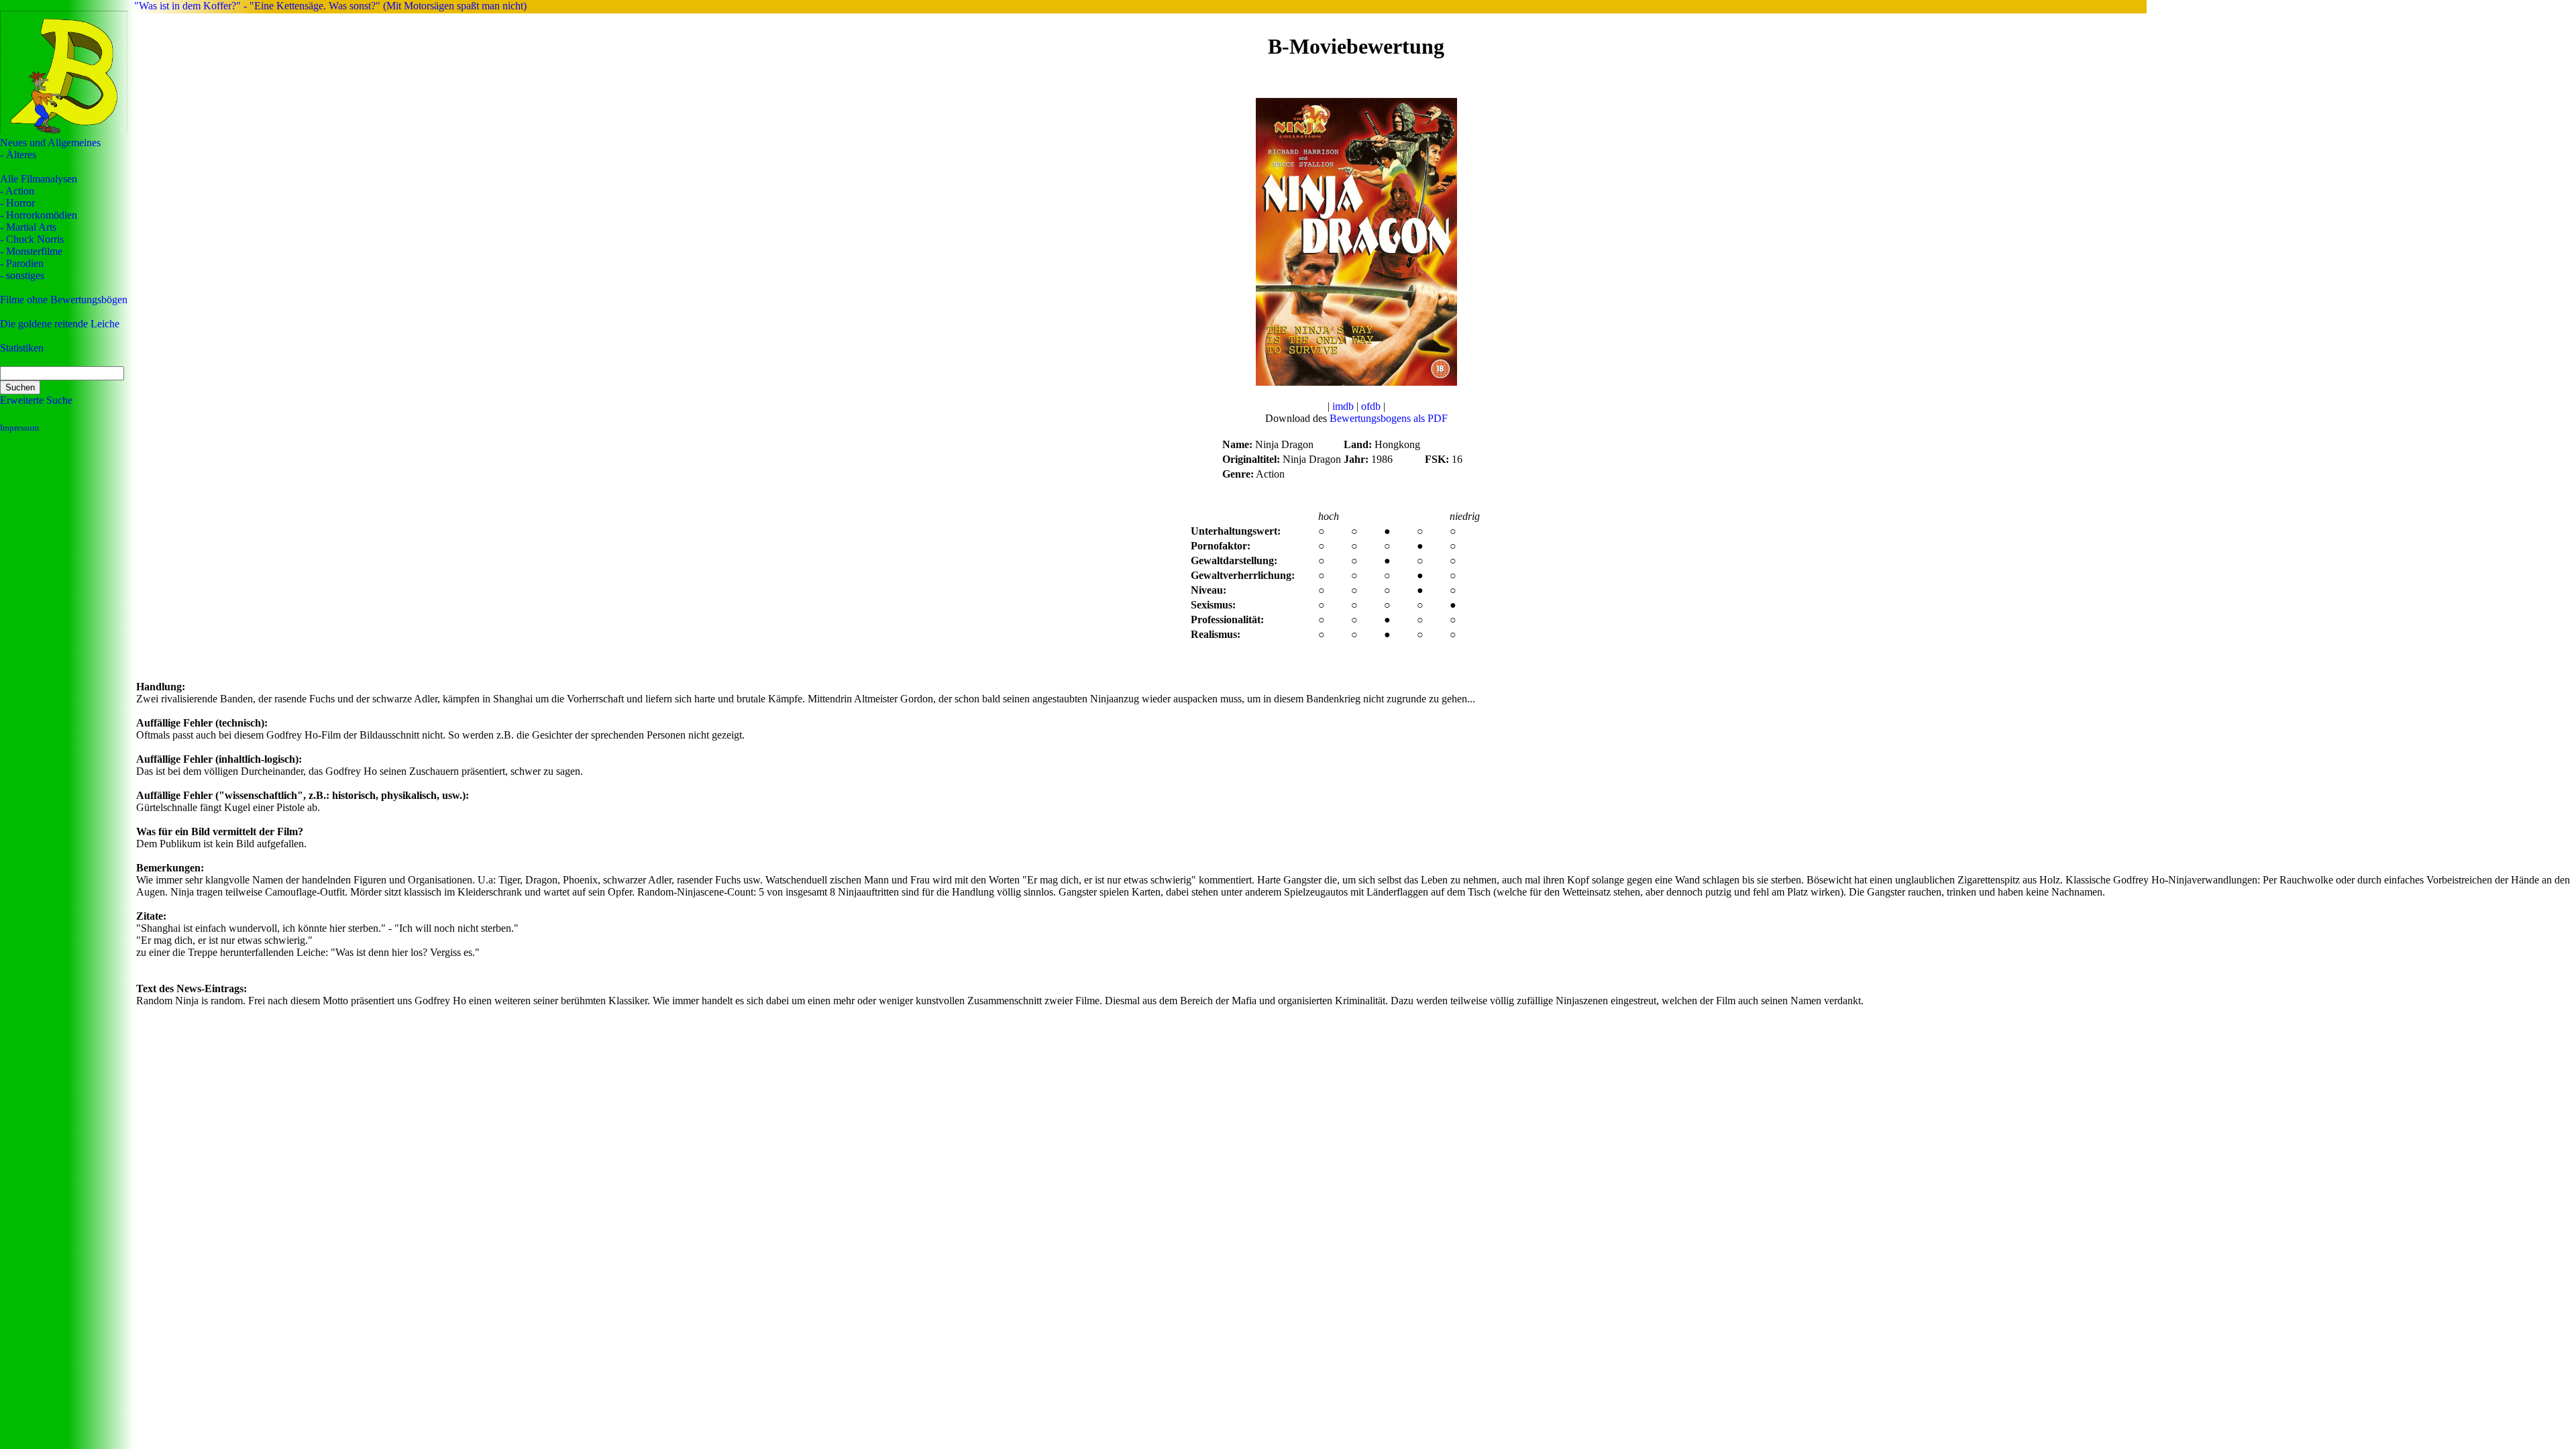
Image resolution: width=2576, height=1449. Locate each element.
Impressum (19, 428)
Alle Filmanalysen (39, 179)
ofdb (1371, 406)
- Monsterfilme (31, 251)
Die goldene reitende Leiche (60, 324)
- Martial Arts (28, 227)
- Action (17, 191)
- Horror (17, 203)
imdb (1343, 406)
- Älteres (18, 155)
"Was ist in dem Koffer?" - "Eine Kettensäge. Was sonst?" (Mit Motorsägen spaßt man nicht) (330, 6)
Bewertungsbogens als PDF (1389, 418)
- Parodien (22, 263)
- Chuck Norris (32, 239)
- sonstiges (22, 275)
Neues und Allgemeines (50, 143)
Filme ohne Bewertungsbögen (64, 300)
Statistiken (22, 348)
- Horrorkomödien (39, 215)
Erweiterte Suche (36, 400)
